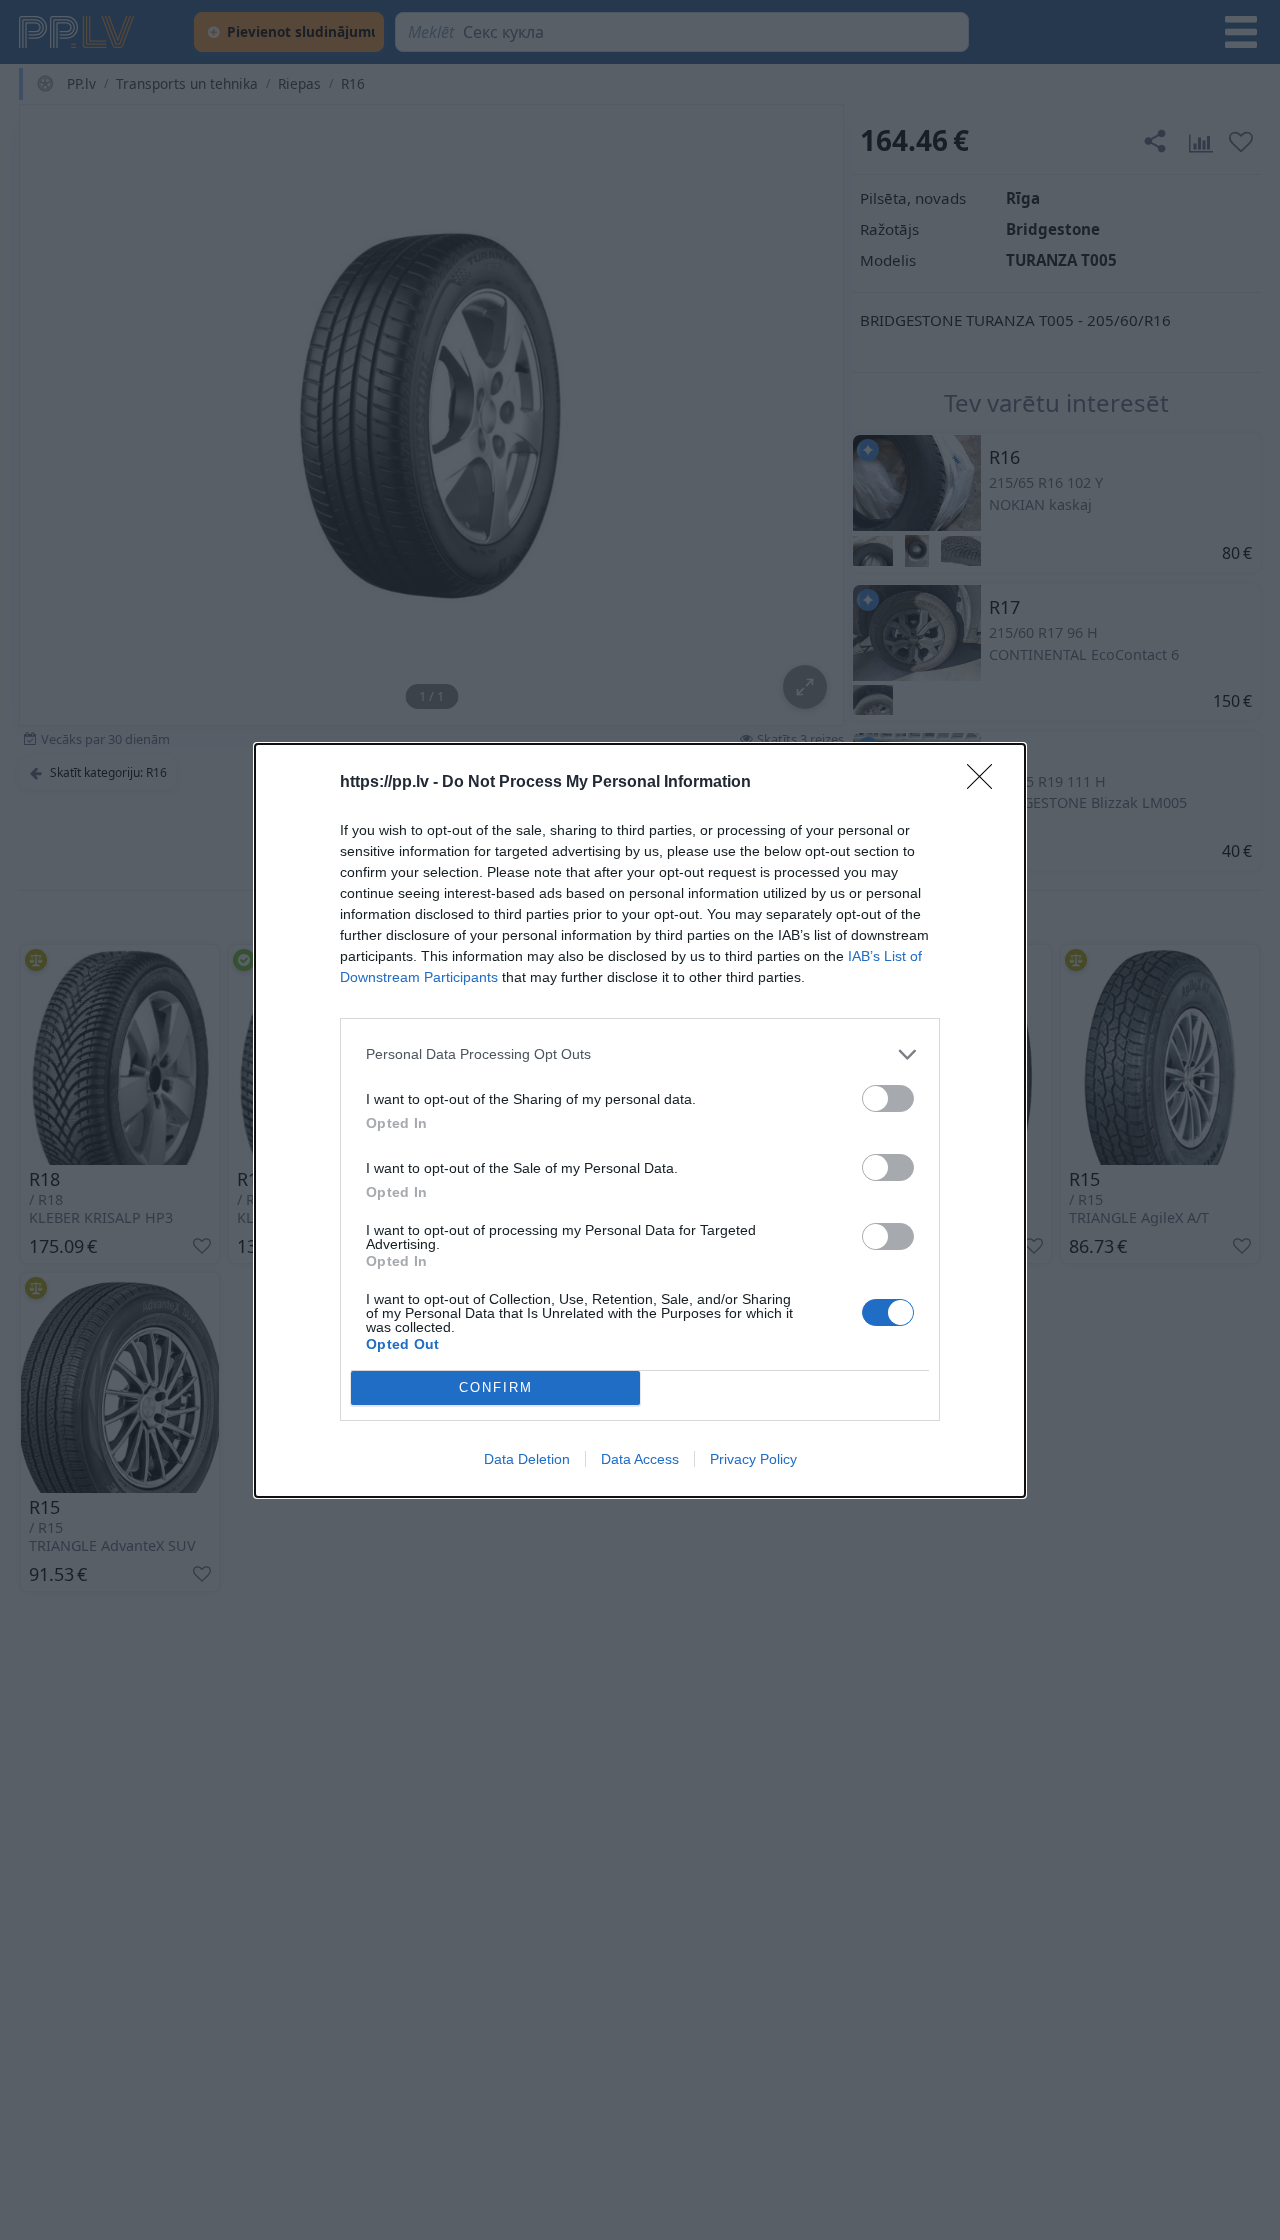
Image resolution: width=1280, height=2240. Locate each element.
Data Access (640, 1459)
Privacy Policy (753, 1459)
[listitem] (640, 1054)
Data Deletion (527, 1459)
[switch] (888, 1098)
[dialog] (640, 1120)
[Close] (986, 783)
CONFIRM (496, 1387)
